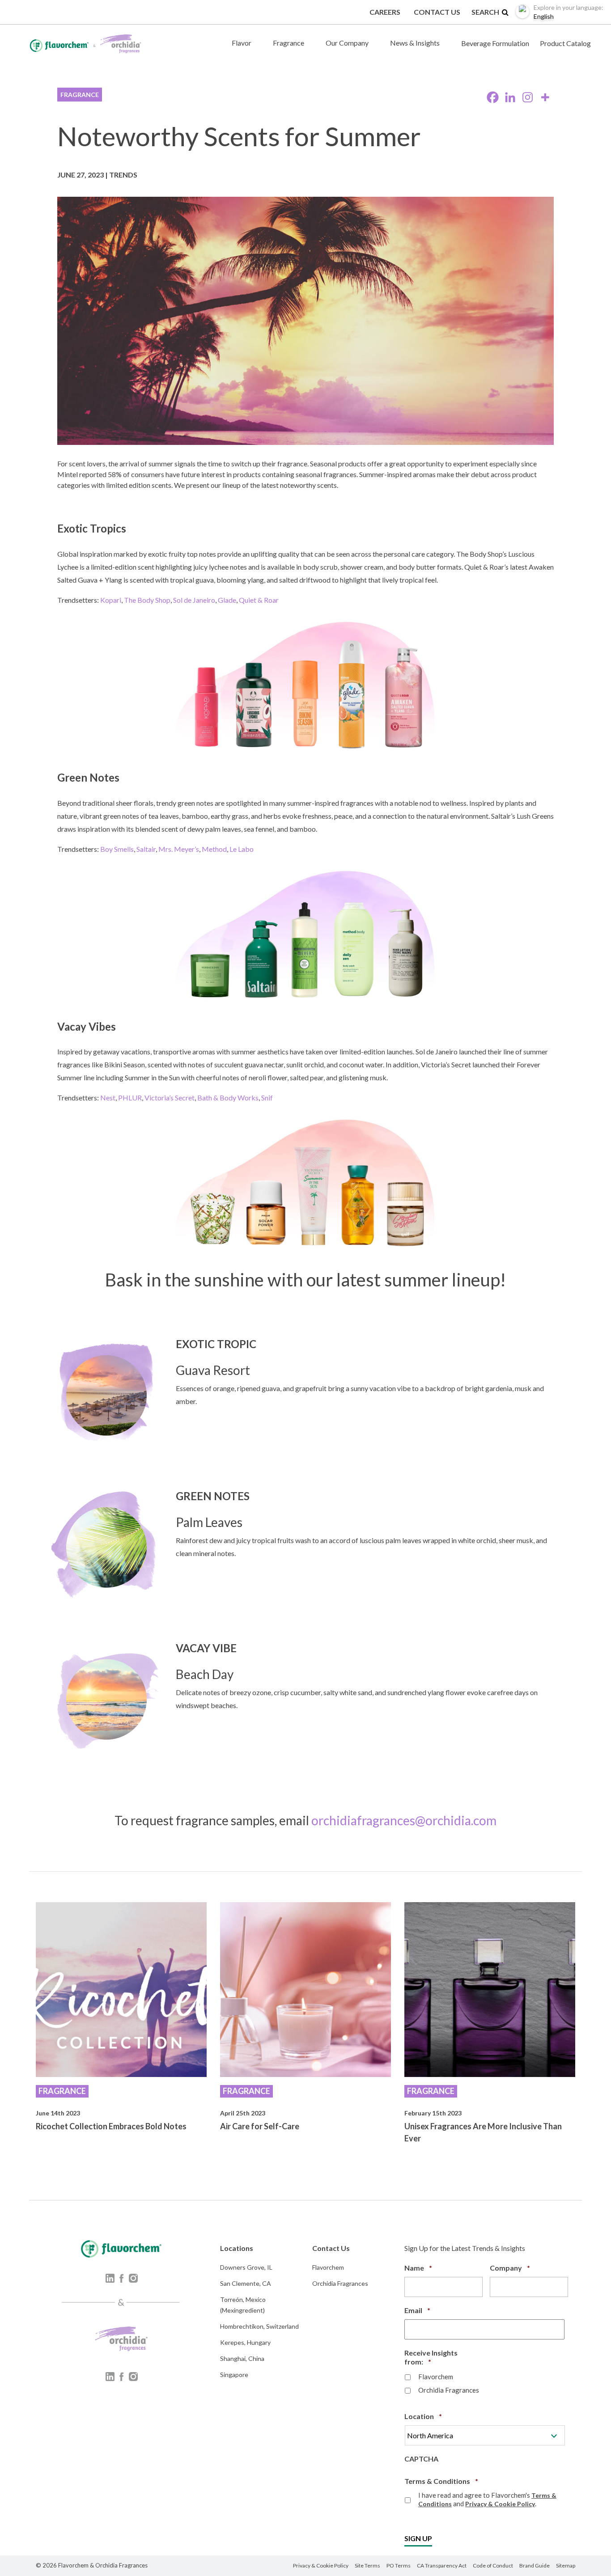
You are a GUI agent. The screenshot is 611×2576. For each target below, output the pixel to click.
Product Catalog (565, 43)
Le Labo (242, 849)
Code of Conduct (493, 2565)
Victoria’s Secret (170, 1098)
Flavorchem (328, 2267)
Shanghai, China (242, 2358)
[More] (545, 97)
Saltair (146, 849)
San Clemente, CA (246, 2283)
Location (423, 2416)
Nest (108, 1098)
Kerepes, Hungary (245, 2342)
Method (214, 849)
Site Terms (367, 2565)
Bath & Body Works (228, 1098)
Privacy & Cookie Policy (500, 2504)
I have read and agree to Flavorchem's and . (487, 2499)
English (569, 12)
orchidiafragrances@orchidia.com (404, 1820)
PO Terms (399, 2565)
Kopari (111, 600)
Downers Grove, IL (246, 2267)
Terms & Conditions (441, 2481)
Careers (385, 12)
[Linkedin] (510, 97)
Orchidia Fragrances (340, 2283)
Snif (267, 1098)
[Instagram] (528, 97)
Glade (227, 600)
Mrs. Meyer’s (179, 849)
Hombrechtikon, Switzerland (259, 2326)
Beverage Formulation (495, 43)
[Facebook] (493, 97)
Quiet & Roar (259, 600)
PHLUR (130, 1098)
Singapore (234, 2375)
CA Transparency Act (442, 2565)
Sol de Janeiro (194, 600)
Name (418, 2268)
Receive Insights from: (433, 2357)
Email (417, 2310)
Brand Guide (535, 2565)
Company (510, 2268)
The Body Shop (147, 600)
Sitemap (566, 2565)
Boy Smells (117, 849)
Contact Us (437, 12)
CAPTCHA (421, 2459)
